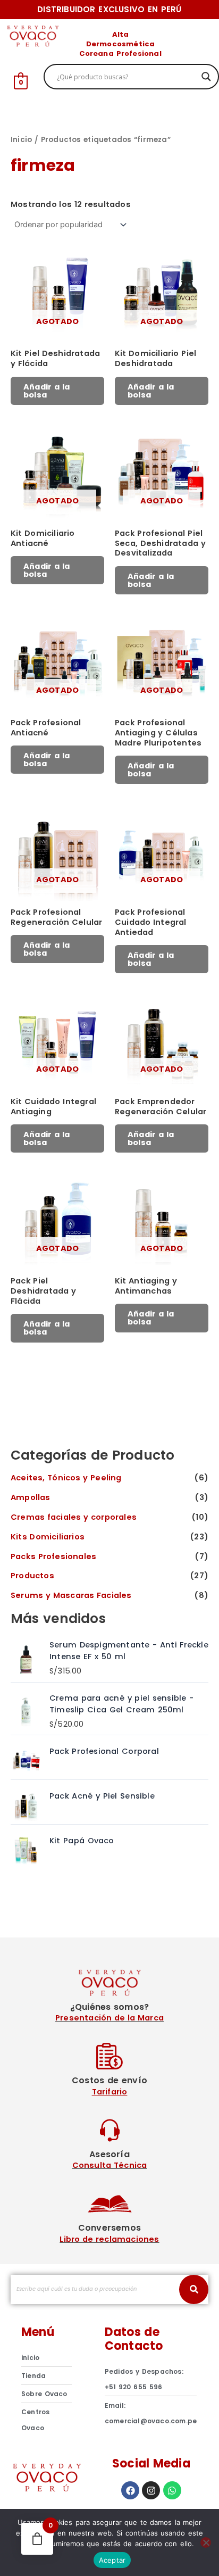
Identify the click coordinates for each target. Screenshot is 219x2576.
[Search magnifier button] (206, 77)
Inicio (21, 140)
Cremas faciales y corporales (74, 1517)
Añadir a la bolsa (47, 391)
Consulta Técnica (110, 2165)
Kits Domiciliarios (48, 1537)
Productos (32, 1576)
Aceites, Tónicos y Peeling (66, 1478)
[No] (206, 2542)
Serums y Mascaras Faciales (71, 1595)
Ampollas (31, 1497)
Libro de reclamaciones (109, 2239)
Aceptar (112, 2560)
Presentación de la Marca (109, 2018)
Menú (38, 2332)
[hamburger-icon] (202, 41)
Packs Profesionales (53, 1556)
